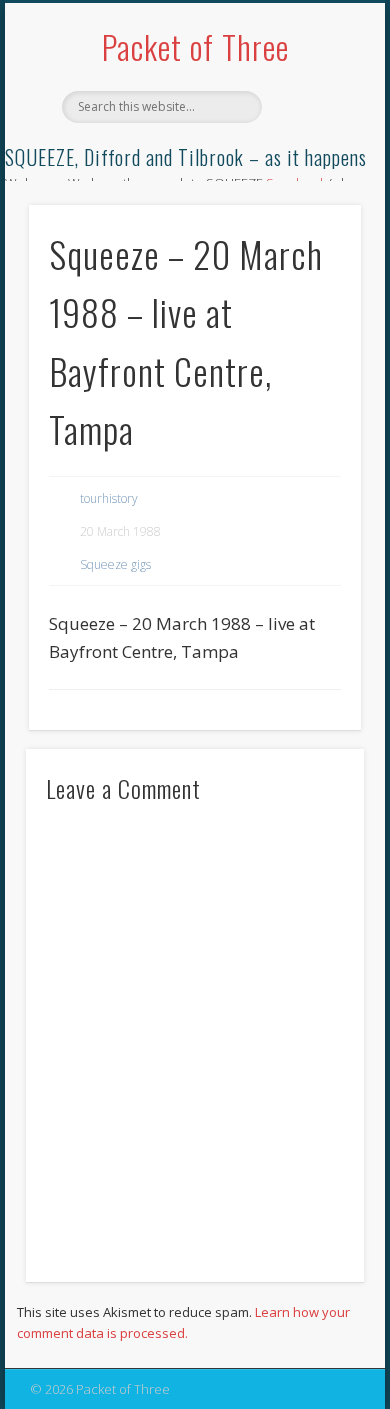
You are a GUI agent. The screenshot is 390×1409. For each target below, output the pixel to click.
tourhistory (109, 498)
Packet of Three (195, 46)
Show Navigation (312, 179)
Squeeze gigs (115, 564)
